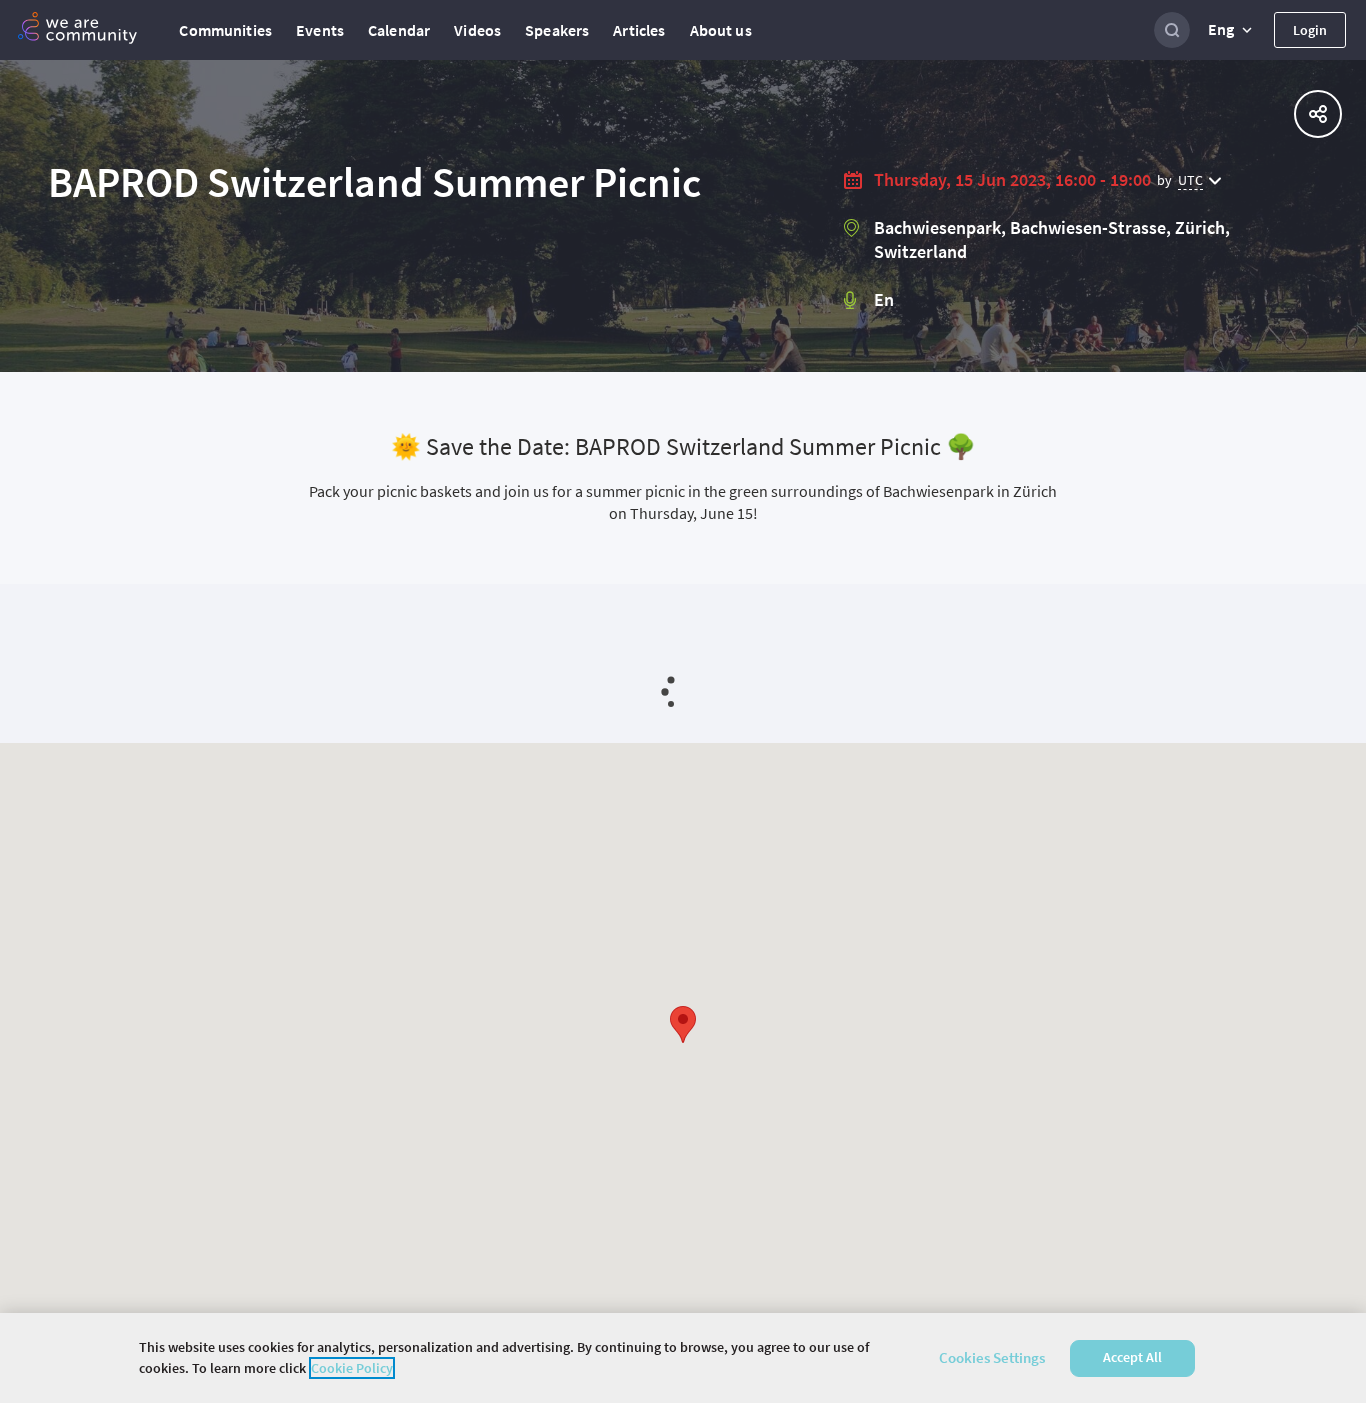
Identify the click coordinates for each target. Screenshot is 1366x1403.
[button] (1232, 30)
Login (1310, 30)
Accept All (1132, 1358)
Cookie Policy (352, 1368)
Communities (225, 30)
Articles (639, 30)
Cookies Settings (992, 1357)
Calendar (399, 30)
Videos (477, 30)
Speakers (557, 30)
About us (721, 30)
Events (320, 30)
